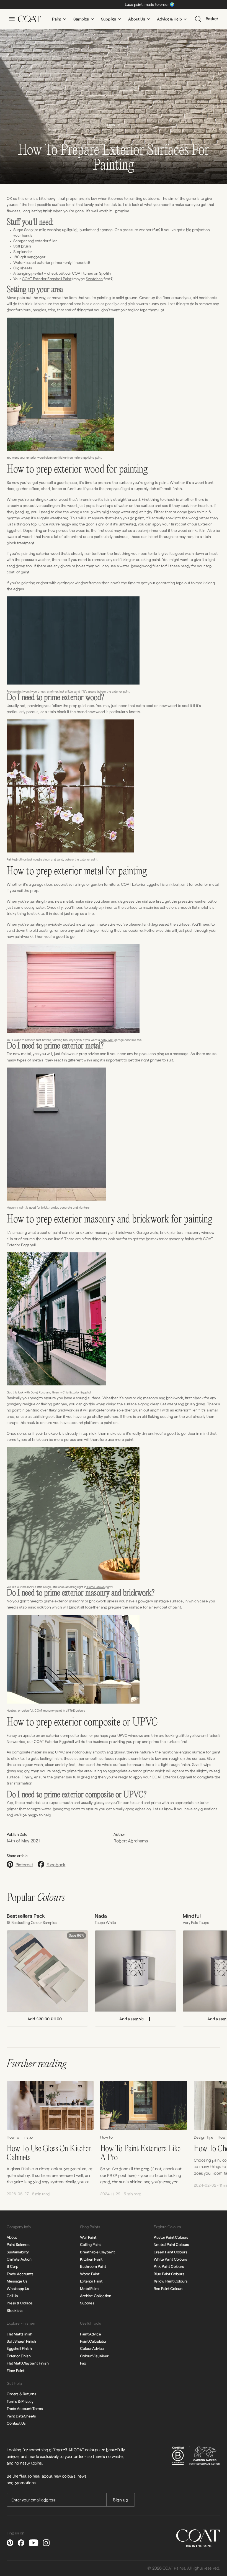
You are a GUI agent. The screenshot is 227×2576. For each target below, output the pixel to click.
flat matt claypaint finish (28, 2363)
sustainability (18, 2252)
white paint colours (170, 2259)
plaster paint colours (171, 2237)
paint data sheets (21, 2416)
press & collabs (20, 2303)
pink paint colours (169, 2266)
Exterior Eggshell (80, 1392)
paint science (18, 2244)
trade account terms (25, 2408)
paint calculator (93, 2341)
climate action (19, 2259)
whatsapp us (18, 2288)
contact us (16, 2423)
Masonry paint (16, 1207)
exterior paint (121, 691)
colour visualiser (94, 2356)
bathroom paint (93, 2266)
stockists (15, 2310)
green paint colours (171, 2252)
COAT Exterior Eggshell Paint (47, 279)
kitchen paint (91, 2259)
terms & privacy (20, 2401)
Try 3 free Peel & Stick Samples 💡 (166, 4)
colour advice (92, 2348)
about (12, 2237)
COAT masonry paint (48, 1710)
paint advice (90, 2334)
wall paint (88, 2237)
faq (83, 2363)
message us (17, 2281)
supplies (87, 2303)
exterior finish (19, 2356)
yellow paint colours (171, 2281)
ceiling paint (90, 2244)
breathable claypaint (97, 2252)
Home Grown (96, 1587)
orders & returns (21, 2394)
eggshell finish (19, 2348)
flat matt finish (19, 2334)
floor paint (16, 2371)
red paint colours (169, 2288)
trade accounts (20, 2274)
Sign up (121, 2500)
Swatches (94, 279)
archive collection (96, 2296)
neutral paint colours (171, 2244)
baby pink (107, 1040)
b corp (12, 2266)
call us (12, 2296)
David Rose (38, 1392)
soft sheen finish (21, 2341)
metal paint (89, 2288)
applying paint (92, 457)
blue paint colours (169, 2274)
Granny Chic (60, 1392)
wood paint (90, 2274)
